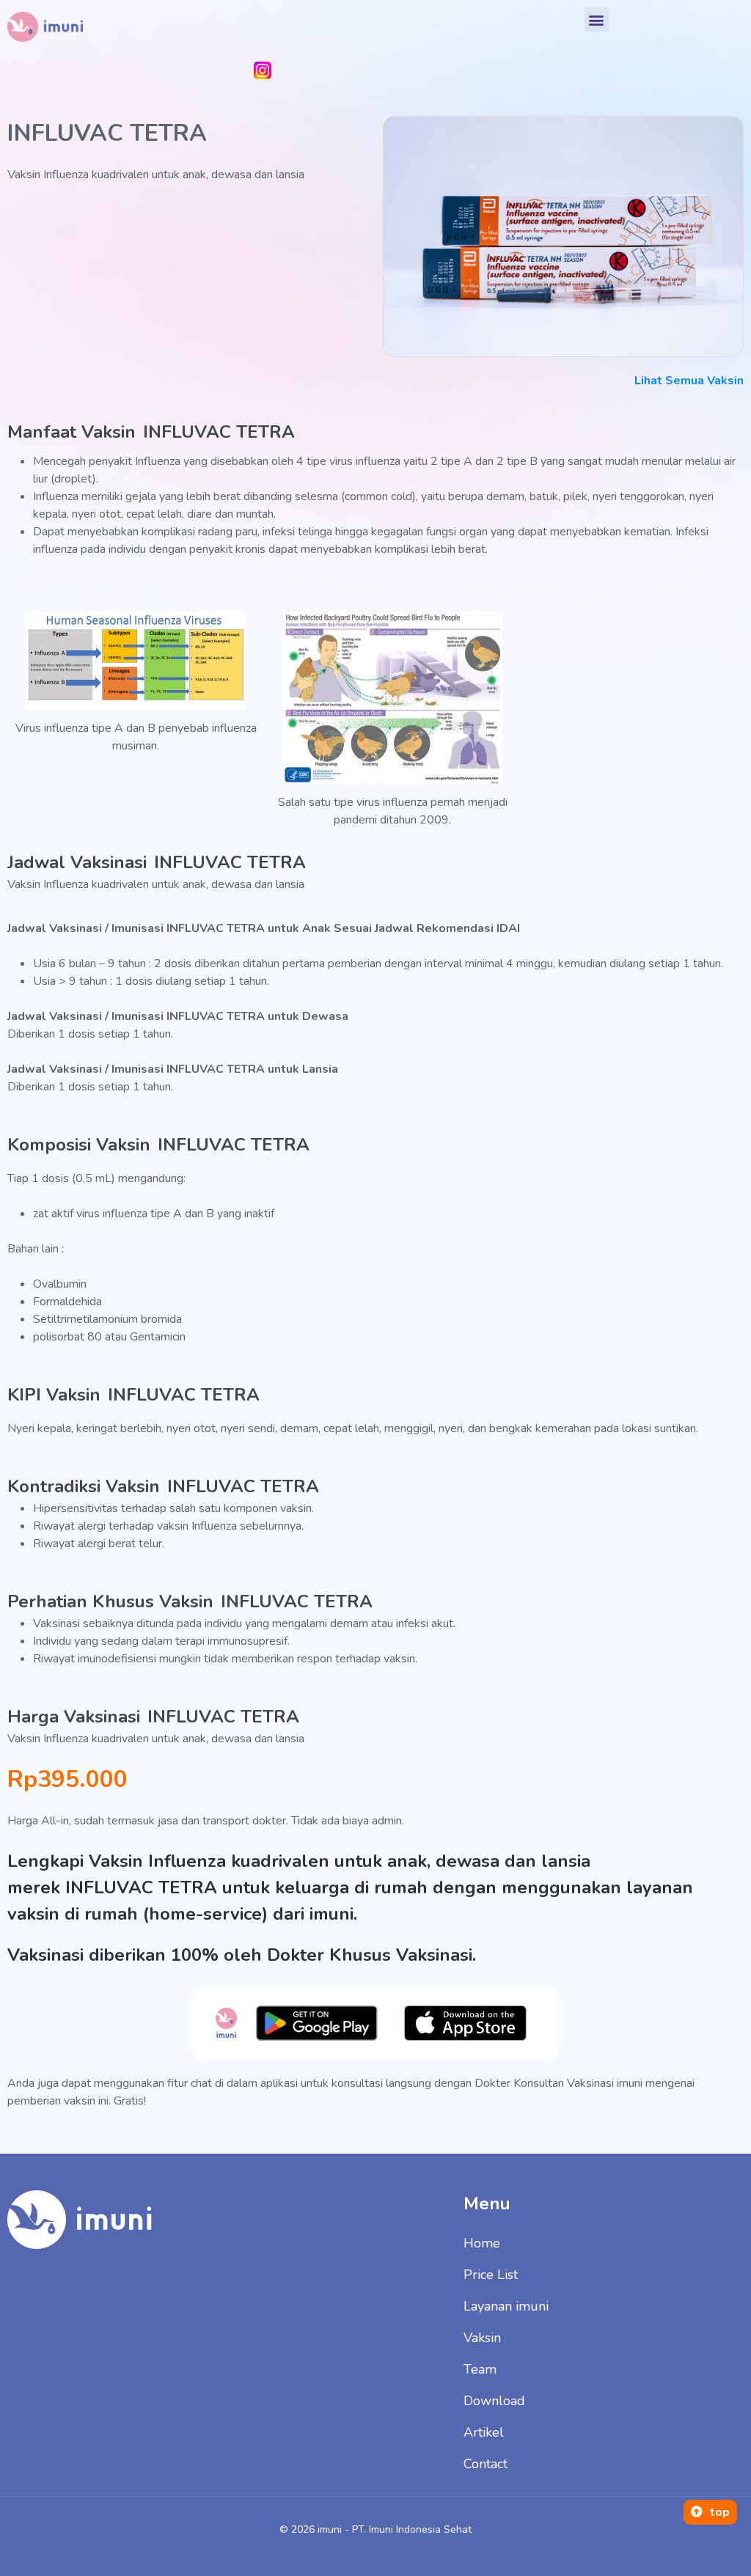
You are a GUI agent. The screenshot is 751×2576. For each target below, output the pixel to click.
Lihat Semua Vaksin (689, 381)
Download (494, 2401)
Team (480, 2369)
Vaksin (482, 2338)
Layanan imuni (506, 2306)
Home (482, 2243)
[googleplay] (316, 2023)
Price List (491, 2275)
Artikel (484, 2432)
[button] (597, 19)
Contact (486, 2464)
